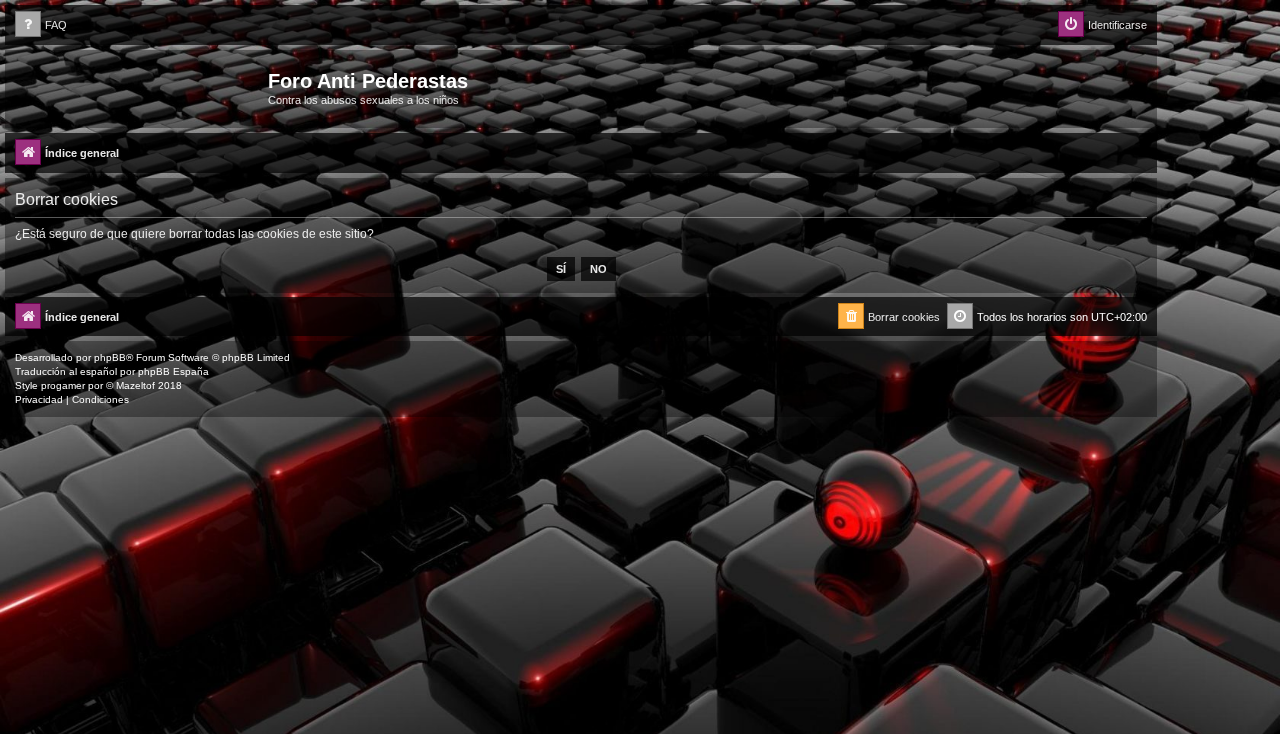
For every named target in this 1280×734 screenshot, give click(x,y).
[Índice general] (139, 87)
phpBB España (173, 371)
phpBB (110, 357)
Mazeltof (135, 385)
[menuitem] (41, 25)
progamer (63, 385)
